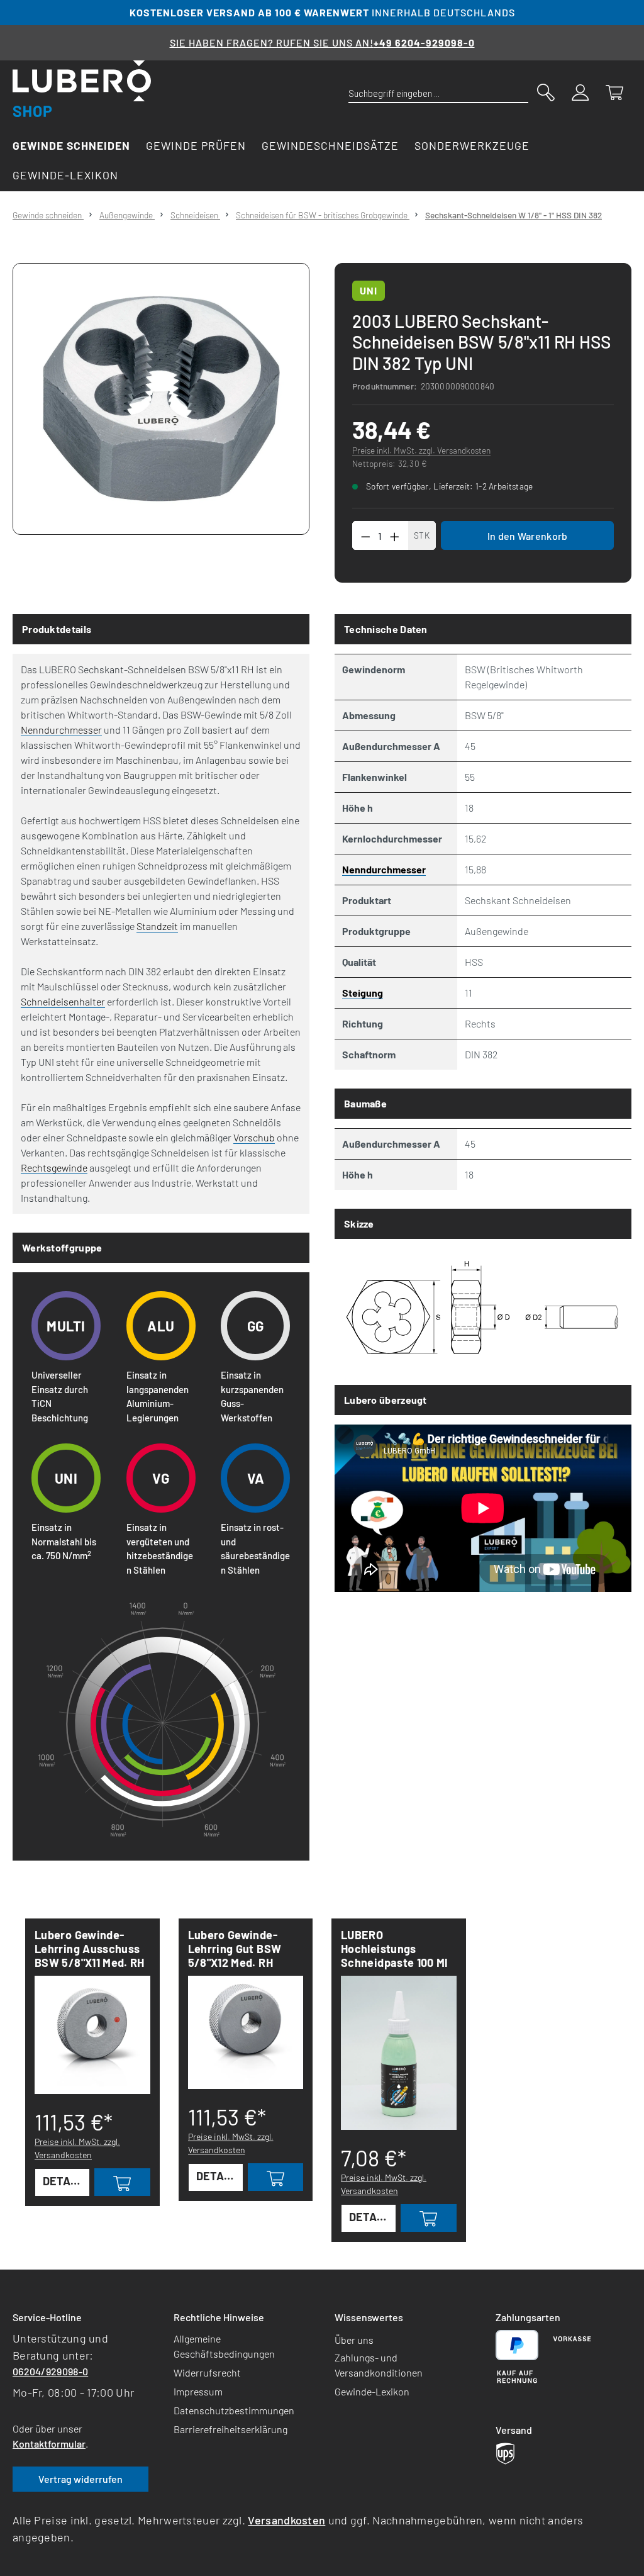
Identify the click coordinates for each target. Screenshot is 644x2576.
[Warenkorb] (614, 91)
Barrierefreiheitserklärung (230, 2429)
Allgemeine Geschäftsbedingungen (224, 2346)
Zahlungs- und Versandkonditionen (379, 2365)
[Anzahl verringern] (365, 535)
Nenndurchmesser (61, 730)
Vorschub (254, 1137)
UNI (369, 290)
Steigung (363, 993)
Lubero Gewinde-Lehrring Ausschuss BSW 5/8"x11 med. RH (90, 1949)
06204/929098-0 (50, 2371)
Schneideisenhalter (63, 1001)
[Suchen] (546, 91)
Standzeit (157, 926)
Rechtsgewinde (54, 1168)
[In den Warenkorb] (122, 2182)
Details (65, 2181)
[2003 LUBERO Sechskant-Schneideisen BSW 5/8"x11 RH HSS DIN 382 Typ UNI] (161, 399)
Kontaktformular (49, 2444)
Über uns (354, 2340)
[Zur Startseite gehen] (82, 89)
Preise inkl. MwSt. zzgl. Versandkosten (421, 450)
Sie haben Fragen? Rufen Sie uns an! (322, 42)
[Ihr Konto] (580, 91)
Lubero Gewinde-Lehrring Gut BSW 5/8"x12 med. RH (235, 1949)
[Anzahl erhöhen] (395, 535)
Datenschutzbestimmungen (234, 2410)
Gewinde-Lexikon (372, 2391)
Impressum (198, 2391)
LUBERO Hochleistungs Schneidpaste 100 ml (394, 1949)
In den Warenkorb (528, 536)
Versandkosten (286, 2520)
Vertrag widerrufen (80, 2479)
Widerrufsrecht (207, 2372)
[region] (161, 399)
